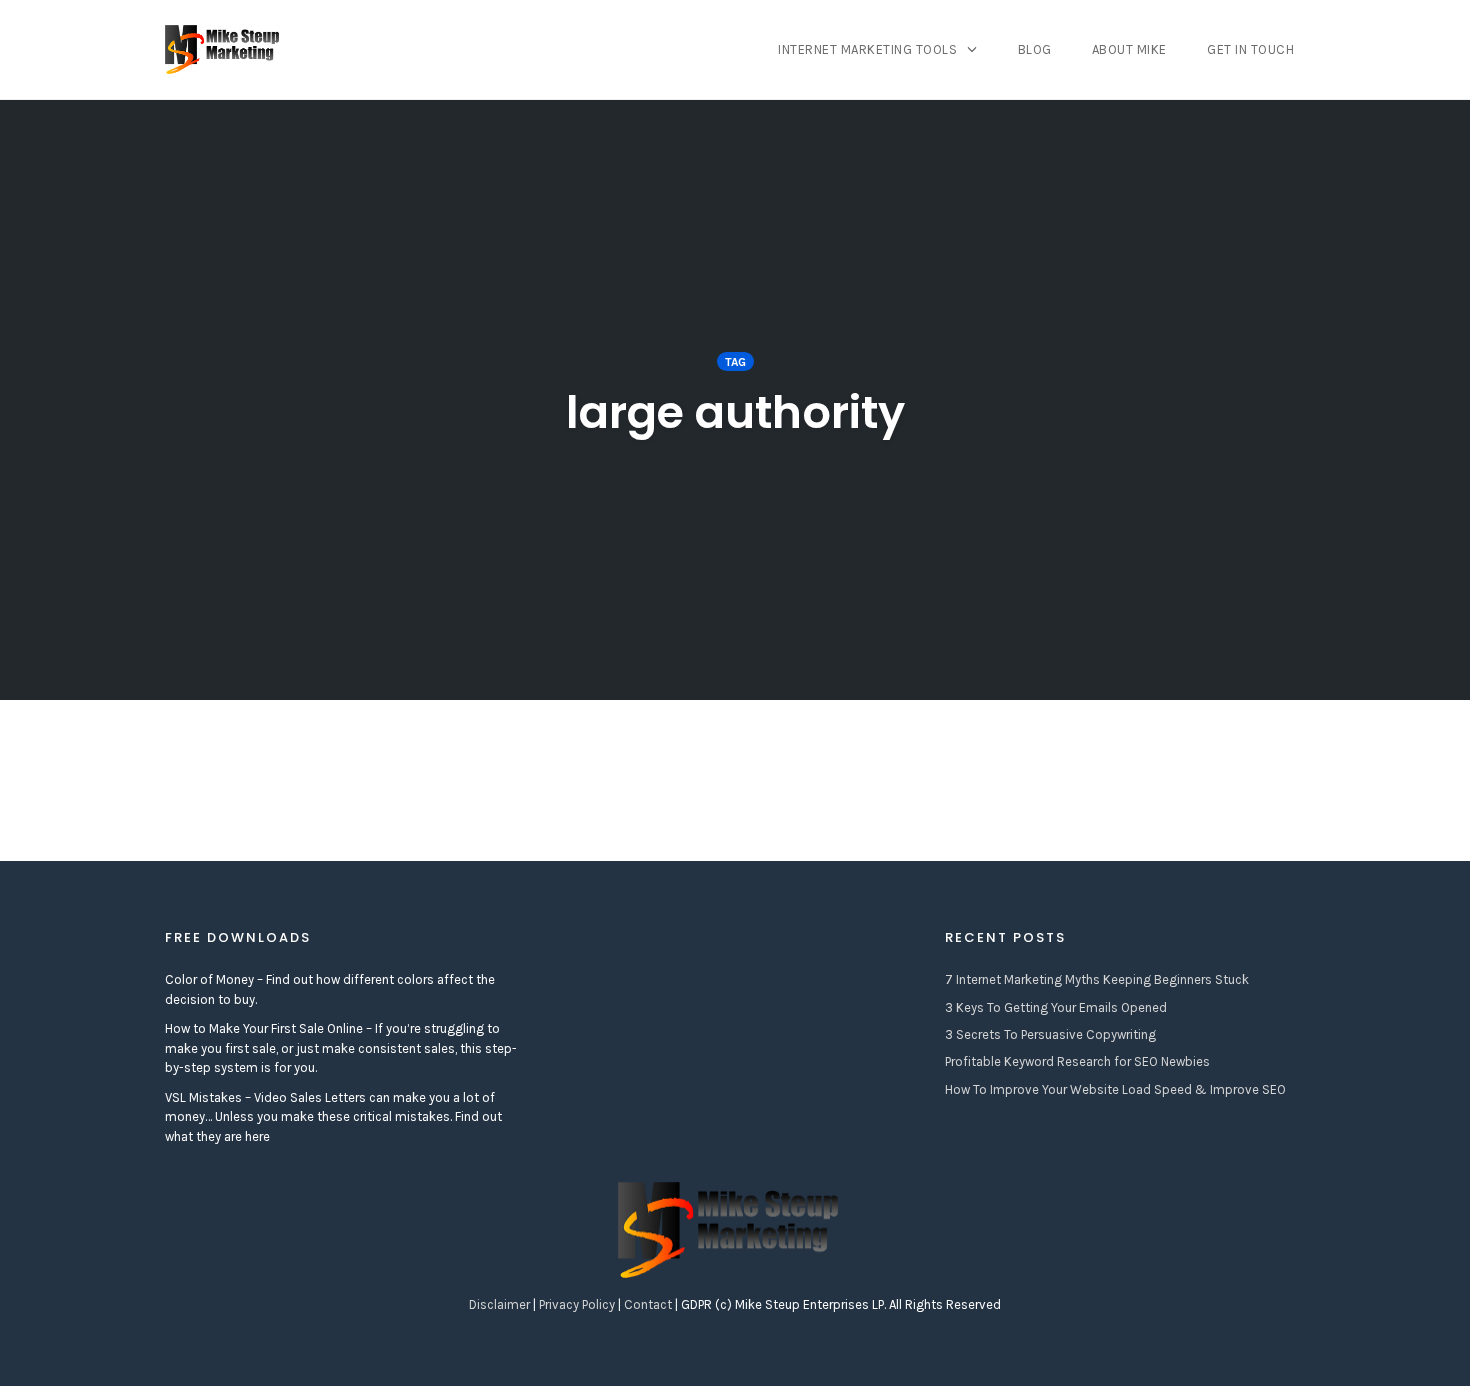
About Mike (1129, 49)
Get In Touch (1250, 49)
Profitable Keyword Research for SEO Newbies (1077, 1061)
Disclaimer (499, 1304)
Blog (1035, 49)
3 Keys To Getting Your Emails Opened (1056, 1007)
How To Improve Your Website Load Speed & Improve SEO (1115, 1089)
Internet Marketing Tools (867, 49)
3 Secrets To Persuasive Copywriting (1050, 1034)
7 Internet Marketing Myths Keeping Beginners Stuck (1097, 979)
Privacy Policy (577, 1304)
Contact (648, 1304)
